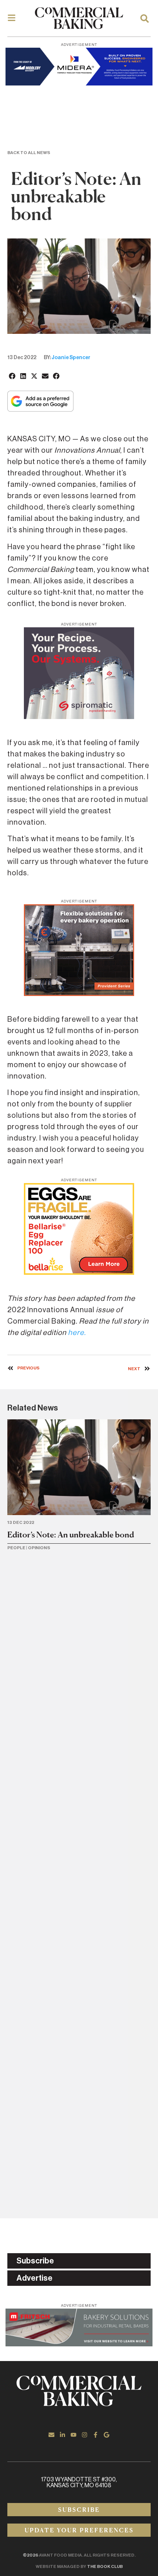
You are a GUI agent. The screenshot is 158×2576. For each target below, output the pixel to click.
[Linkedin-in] (62, 2435)
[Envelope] (51, 2435)
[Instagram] (85, 2435)
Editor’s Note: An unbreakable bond (71, 1535)
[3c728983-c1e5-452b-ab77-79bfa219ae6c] (79, 717)
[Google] (107, 2435)
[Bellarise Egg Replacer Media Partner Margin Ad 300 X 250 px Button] (79, 1273)
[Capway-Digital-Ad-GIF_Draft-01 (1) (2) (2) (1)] (79, 994)
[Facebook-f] (96, 2435)
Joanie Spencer (71, 358)
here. (77, 1333)
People (16, 1548)
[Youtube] (73, 2435)
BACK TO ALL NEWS (29, 153)
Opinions (39, 1548)
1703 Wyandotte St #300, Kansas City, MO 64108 (79, 2482)
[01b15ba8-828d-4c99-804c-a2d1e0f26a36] (79, 2344)
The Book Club (105, 2566)
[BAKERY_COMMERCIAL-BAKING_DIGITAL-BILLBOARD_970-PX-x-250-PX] (79, 83)
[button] (12, 376)
